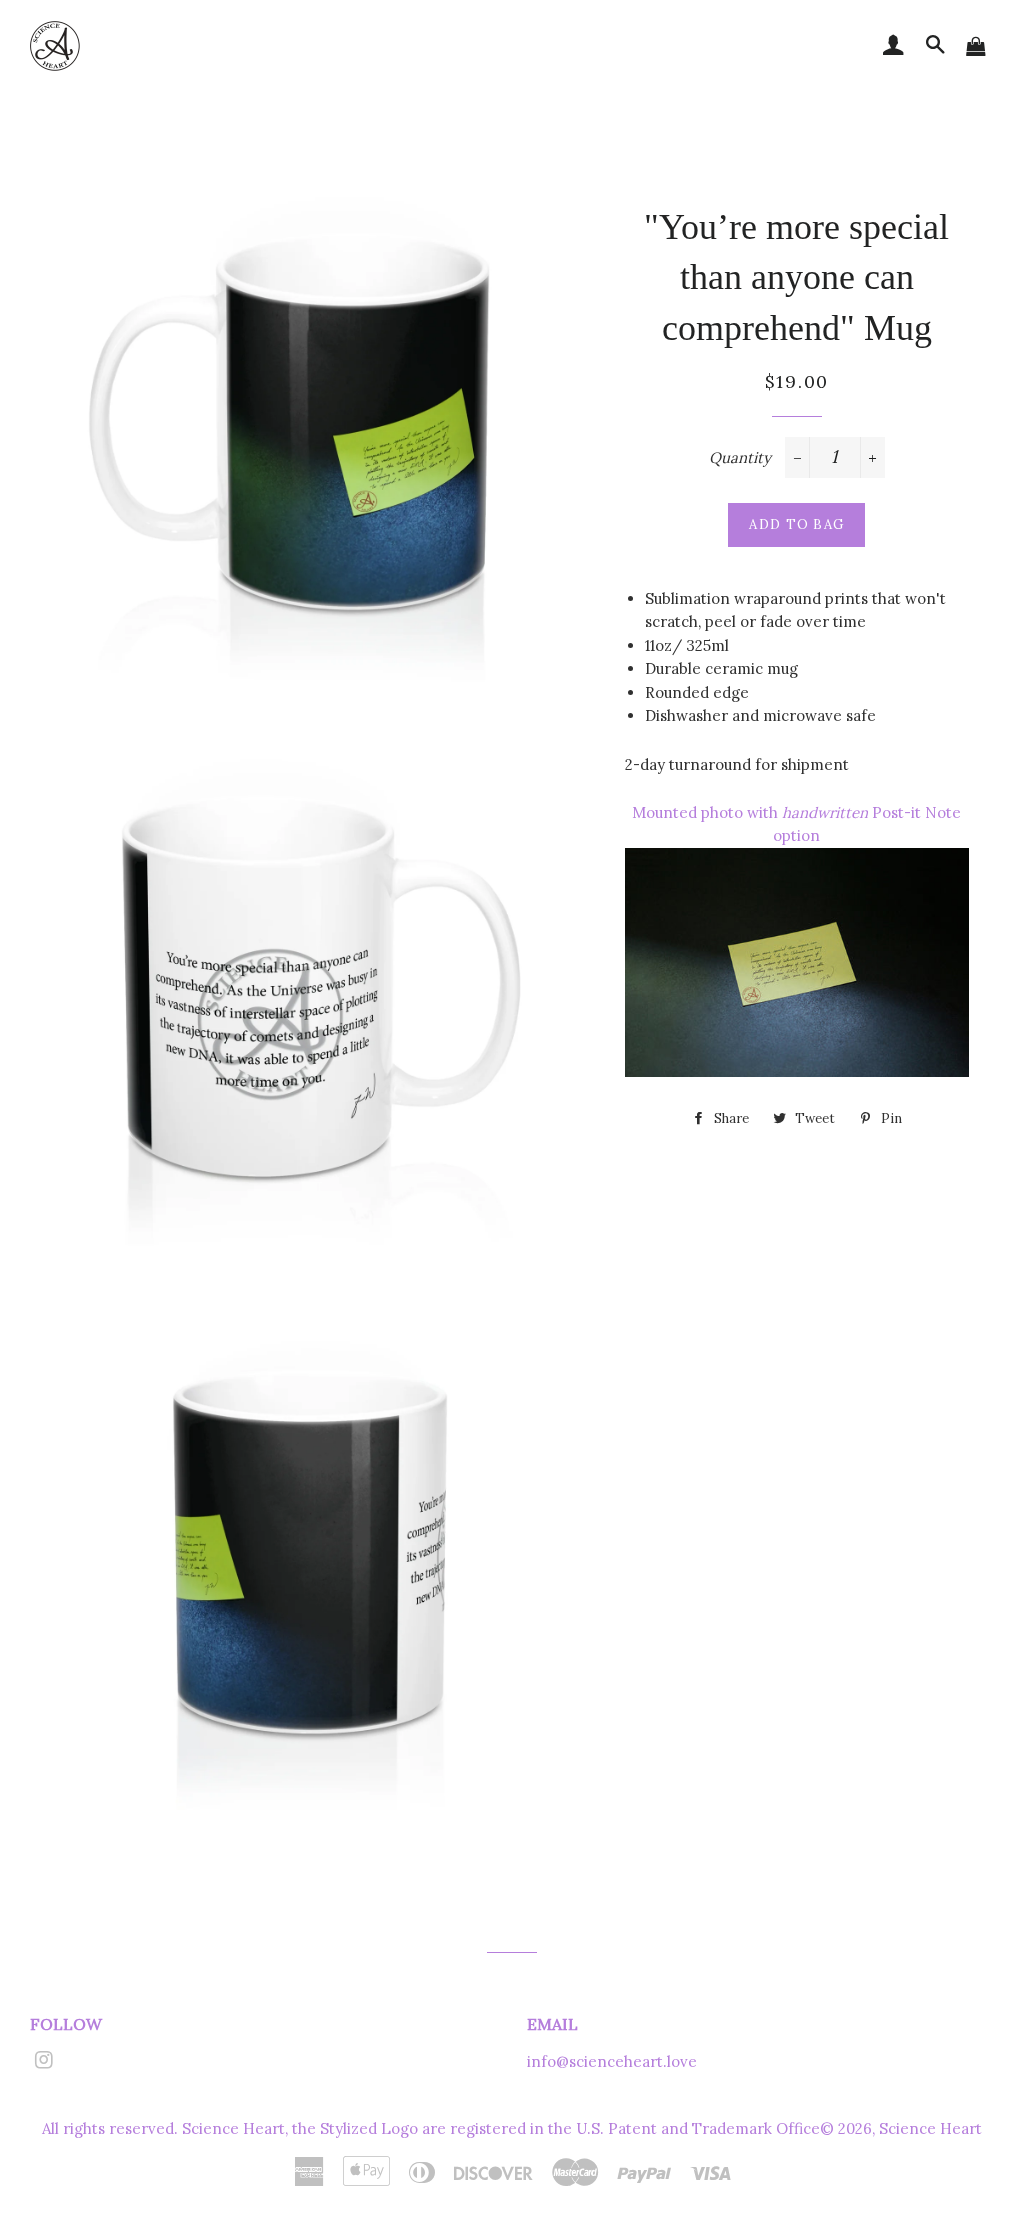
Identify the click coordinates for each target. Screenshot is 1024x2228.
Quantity (740, 457)
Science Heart (930, 2128)
